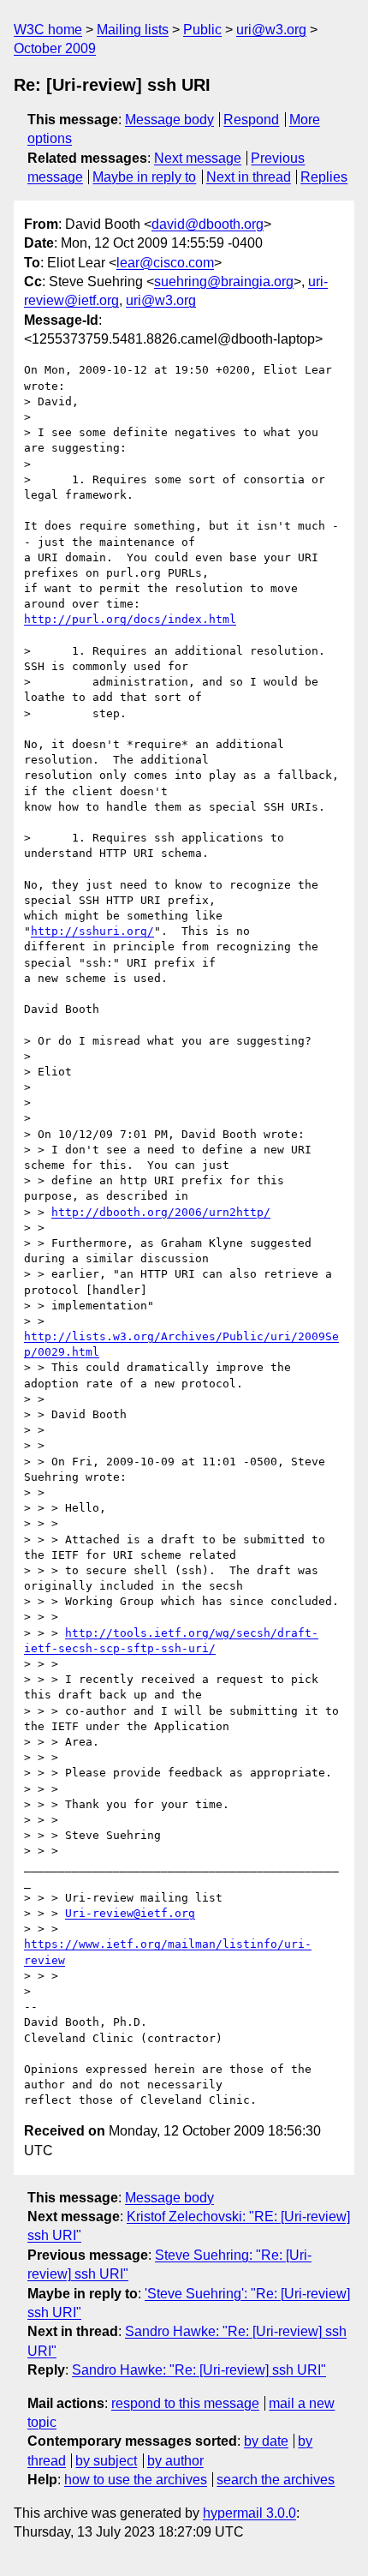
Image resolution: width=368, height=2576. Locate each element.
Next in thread (249, 177)
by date (266, 2441)
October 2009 (55, 48)
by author (175, 2461)
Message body (169, 120)
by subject (106, 2461)
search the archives (276, 2480)
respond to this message (185, 2403)
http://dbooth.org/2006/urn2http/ (161, 1212)
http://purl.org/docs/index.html (130, 619)
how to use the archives (136, 2480)
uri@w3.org (271, 30)
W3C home (48, 30)
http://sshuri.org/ (92, 931)
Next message (198, 158)
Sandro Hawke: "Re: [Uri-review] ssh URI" (199, 2370)
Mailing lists (133, 30)
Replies (324, 177)
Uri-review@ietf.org (130, 1913)
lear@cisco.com (165, 263)
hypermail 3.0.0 (249, 2513)
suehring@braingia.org (224, 282)
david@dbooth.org (208, 224)
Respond (251, 120)
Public (202, 30)
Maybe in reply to (144, 177)
